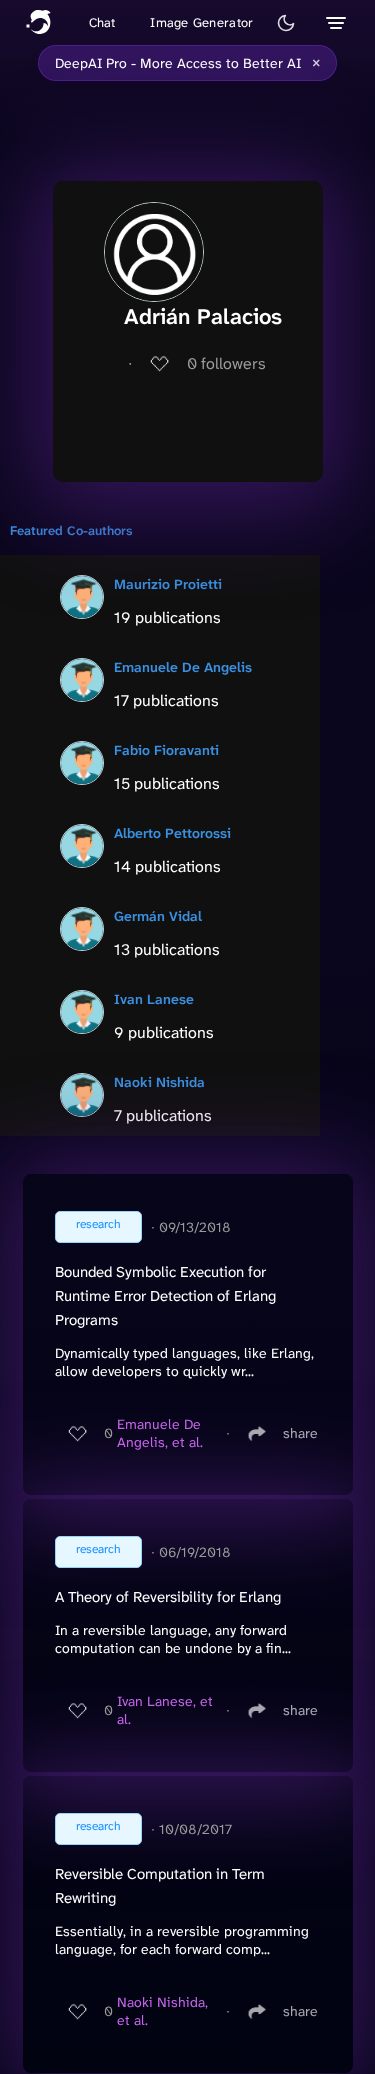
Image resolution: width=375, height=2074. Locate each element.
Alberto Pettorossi (172, 833)
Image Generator (201, 22)
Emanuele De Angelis (183, 667)
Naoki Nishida (159, 1082)
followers (226, 363)
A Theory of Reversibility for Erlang (168, 1597)
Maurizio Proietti (168, 584)
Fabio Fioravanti (166, 750)
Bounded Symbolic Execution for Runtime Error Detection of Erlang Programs (165, 1296)
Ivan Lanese (154, 999)
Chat (102, 22)
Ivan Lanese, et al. (165, 1710)
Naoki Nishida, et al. (162, 2011)
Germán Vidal (158, 916)
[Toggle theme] (286, 23)
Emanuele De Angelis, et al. (160, 1433)
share (300, 1433)
